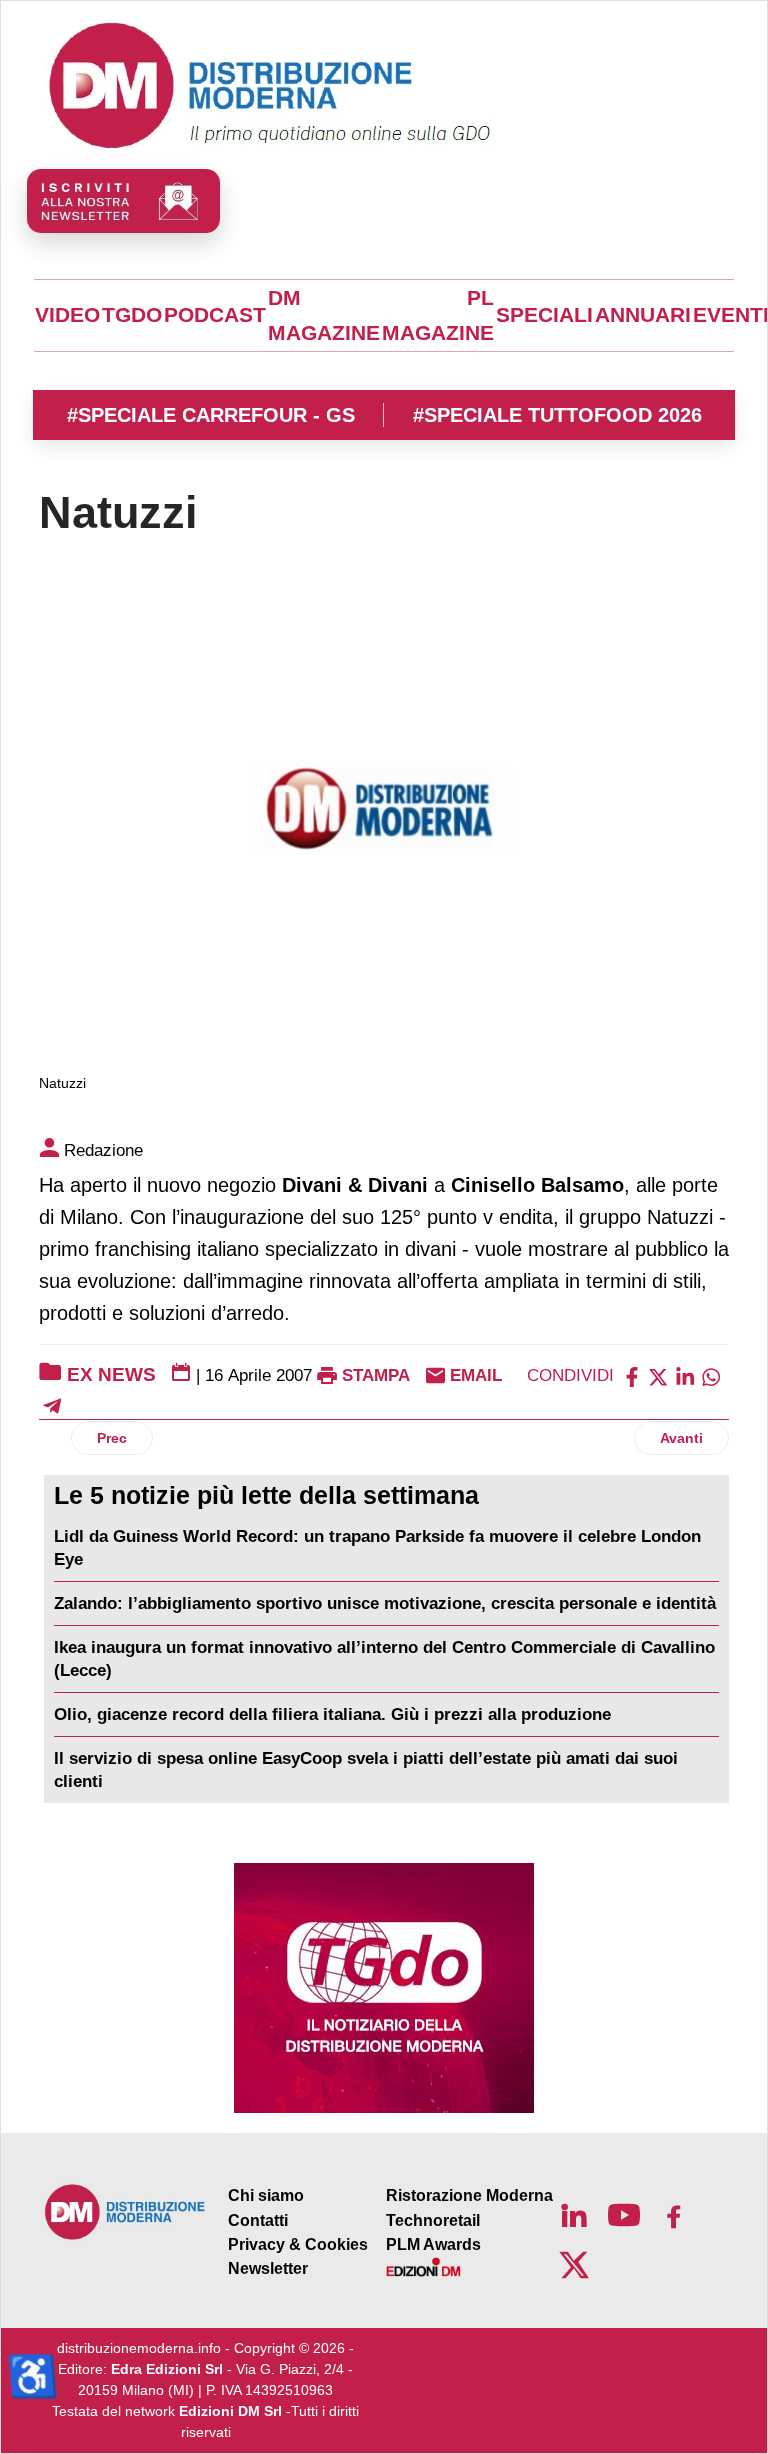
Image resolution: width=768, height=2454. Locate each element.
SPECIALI (544, 315)
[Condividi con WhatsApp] (711, 1375)
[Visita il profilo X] (574, 2265)
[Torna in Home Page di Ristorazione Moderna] (125, 2211)
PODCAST (215, 315)
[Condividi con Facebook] (632, 1375)
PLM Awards (433, 2244)
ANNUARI (643, 315)
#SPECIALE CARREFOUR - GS (211, 415)
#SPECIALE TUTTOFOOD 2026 (557, 415)
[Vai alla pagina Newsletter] (123, 201)
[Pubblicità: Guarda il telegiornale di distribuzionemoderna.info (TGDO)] (384, 1988)
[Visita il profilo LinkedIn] (574, 2215)
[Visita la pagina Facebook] (674, 2215)
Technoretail (433, 2220)
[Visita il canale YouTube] (624, 2215)
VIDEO (67, 315)
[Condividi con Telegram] (52, 1405)
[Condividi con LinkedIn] (685, 1375)
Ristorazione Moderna (469, 2195)
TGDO (132, 315)
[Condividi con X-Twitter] (658, 1375)
